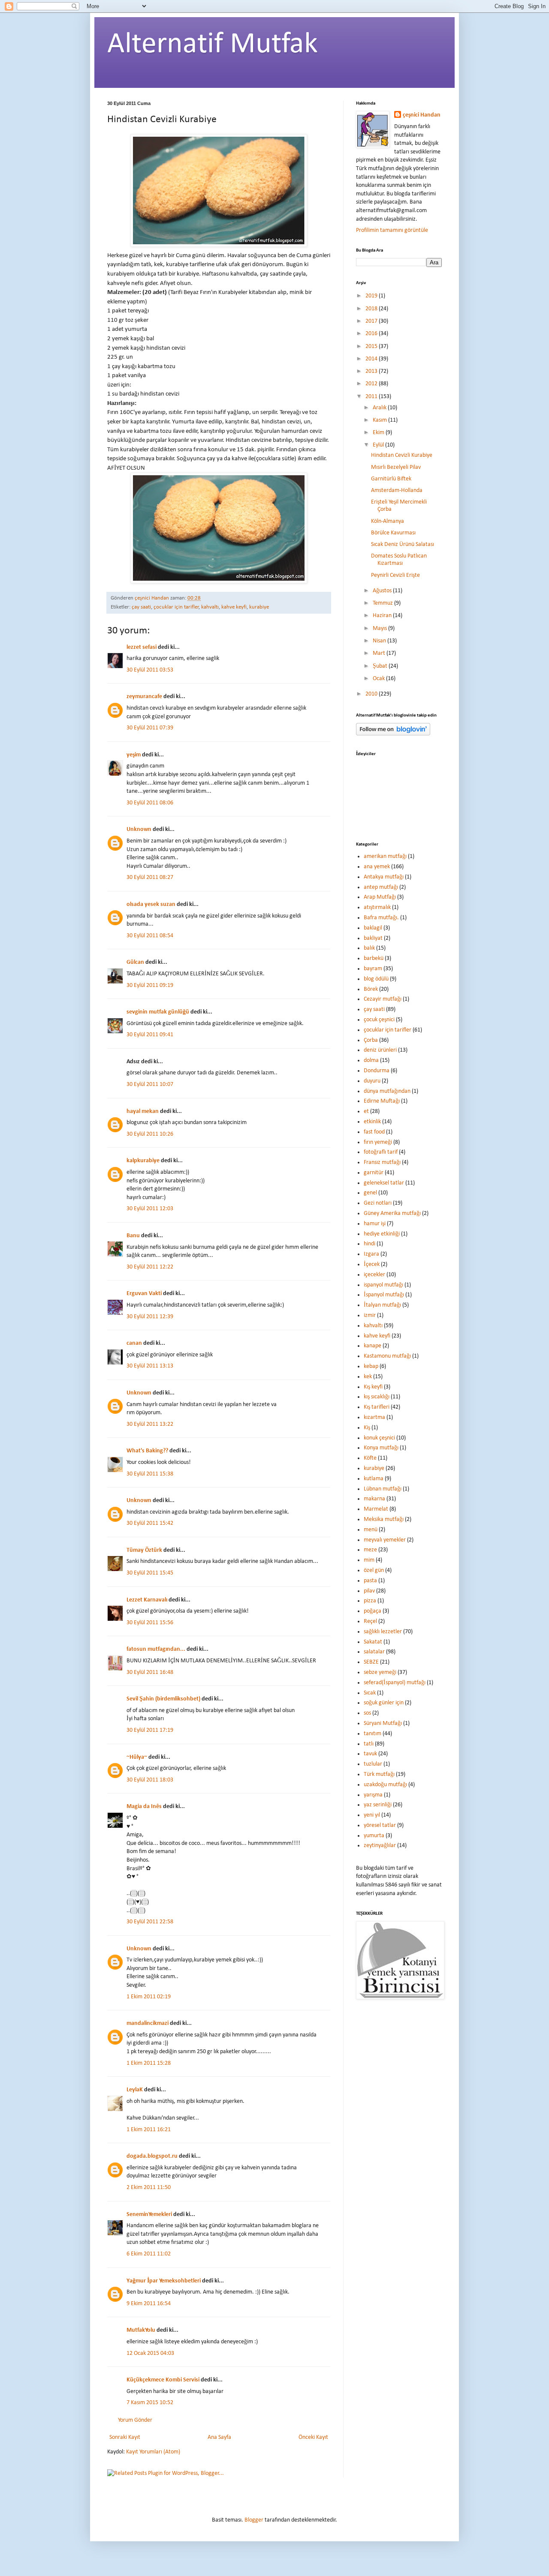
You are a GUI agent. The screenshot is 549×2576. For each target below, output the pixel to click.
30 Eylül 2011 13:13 (150, 1366)
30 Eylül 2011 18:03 (150, 1780)
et (366, 1111)
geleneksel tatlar (384, 1183)
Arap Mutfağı (380, 897)
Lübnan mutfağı (383, 1489)
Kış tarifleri (377, 1407)
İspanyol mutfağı (384, 1295)
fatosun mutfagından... (156, 1649)
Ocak (379, 679)
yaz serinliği (378, 1805)
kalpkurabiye (143, 1161)
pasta (370, 1581)
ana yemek (377, 867)
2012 (372, 384)
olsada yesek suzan (151, 904)
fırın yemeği (378, 1142)
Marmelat (376, 1509)
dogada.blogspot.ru (152, 2156)
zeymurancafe (144, 697)
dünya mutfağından (387, 1091)
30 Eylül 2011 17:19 (150, 1730)
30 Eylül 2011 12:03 (150, 1209)
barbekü (374, 958)
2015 (372, 346)
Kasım (380, 420)
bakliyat (373, 938)
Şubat (381, 666)
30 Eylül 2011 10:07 (150, 1084)
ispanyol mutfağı (383, 1285)
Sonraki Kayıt (125, 2437)
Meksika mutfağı (384, 1519)
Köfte (370, 1458)
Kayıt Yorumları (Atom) (153, 2452)
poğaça (373, 1611)
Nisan (380, 641)
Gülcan (135, 962)
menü (371, 1530)
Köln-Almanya (388, 521)
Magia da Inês (144, 1807)
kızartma (374, 1417)
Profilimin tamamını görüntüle (392, 230)
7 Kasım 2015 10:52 (150, 2403)
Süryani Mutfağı (383, 1723)
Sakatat (373, 1642)
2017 (372, 321)
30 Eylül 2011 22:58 (150, 1922)
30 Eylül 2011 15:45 (150, 1573)
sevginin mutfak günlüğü (158, 1012)
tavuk (370, 1754)
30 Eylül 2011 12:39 (150, 1317)
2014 (372, 359)
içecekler (374, 1275)
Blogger (254, 2520)
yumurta (374, 1836)
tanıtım (373, 1734)
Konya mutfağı (381, 1448)
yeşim (134, 755)
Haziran (383, 616)
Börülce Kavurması (393, 533)
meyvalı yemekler (385, 1540)
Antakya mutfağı (384, 877)
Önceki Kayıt (313, 2437)
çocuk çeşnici (379, 1020)
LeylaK (135, 2090)
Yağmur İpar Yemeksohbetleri (164, 2281)
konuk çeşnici (379, 1438)
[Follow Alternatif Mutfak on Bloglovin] (393, 734)
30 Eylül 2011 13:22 (150, 1424)
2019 (372, 296)
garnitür (374, 1173)
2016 (372, 334)
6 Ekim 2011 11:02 (149, 2254)
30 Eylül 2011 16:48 (150, 1672)
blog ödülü (376, 979)
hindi (370, 1244)
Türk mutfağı (379, 1774)
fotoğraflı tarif (381, 1152)
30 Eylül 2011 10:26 (150, 1134)
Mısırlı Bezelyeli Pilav (396, 467)
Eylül (379, 445)
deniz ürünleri (380, 1050)
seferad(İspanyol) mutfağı (395, 1683)
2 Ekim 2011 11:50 (149, 2188)
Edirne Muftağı (382, 1101)
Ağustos (383, 591)
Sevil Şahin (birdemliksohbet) (163, 1699)
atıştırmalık (377, 907)
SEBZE (371, 1662)
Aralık (380, 408)
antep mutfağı (381, 887)
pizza (370, 1601)
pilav (369, 1591)
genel (370, 1193)
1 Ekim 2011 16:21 (149, 2130)
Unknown (139, 829)
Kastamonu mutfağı (387, 1356)
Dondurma (377, 1071)
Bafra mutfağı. (381, 918)
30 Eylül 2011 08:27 (150, 877)
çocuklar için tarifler (176, 607)
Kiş (367, 1428)
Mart (380, 653)
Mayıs (380, 628)
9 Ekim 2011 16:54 (149, 2304)
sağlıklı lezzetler (383, 1632)
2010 (372, 694)
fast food (374, 1132)
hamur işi (375, 1224)
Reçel (370, 1621)
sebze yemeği (380, 1672)
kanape (373, 1346)
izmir (370, 1315)
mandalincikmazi (148, 2023)
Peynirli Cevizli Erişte (395, 575)
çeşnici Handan (422, 115)
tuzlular (373, 1764)
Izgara (371, 1254)
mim (369, 1560)
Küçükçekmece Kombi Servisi (163, 2380)
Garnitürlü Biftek (391, 479)
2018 (372, 309)
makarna (374, 1499)
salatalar (374, 1652)
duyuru (372, 1081)
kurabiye (259, 607)
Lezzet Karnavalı (147, 1600)
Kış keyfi (373, 1387)
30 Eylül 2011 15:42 (150, 1523)
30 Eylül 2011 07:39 (150, 728)
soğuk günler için (384, 1703)
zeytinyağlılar (380, 1846)
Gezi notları (378, 1203)
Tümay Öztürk (144, 1550)
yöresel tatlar (380, 1825)
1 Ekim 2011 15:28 (149, 2063)
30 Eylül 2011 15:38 (150, 1474)
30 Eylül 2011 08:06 (150, 803)
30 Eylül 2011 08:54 (150, 936)
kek (368, 1377)
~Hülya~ (137, 1757)
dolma (371, 1060)
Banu (133, 1236)
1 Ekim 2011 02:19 (149, 1997)
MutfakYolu (141, 2330)
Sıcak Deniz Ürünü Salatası (403, 544)
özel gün (374, 1570)
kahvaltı (210, 607)
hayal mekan (143, 1111)
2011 (372, 397)
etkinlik (372, 1122)
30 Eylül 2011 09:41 (150, 1035)
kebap (371, 1366)
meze (370, 1550)
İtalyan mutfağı (382, 1305)
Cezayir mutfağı (383, 999)
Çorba (371, 1040)
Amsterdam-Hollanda (397, 490)
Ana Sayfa (219, 2437)
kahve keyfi (234, 607)
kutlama (374, 1479)
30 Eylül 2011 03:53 (150, 670)
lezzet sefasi (142, 647)
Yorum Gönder (135, 2420)
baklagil (373, 928)
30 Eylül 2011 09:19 (150, 985)
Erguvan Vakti (144, 1294)
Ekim (379, 433)
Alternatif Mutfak (213, 45)
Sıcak (370, 1693)
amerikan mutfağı (385, 856)
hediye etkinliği (382, 1234)
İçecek (372, 1264)
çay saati (141, 607)
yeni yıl (372, 1815)
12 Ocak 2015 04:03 (150, 2353)
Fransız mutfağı (382, 1162)
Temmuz (383, 603)
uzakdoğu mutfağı (385, 1785)
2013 (372, 371)
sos (367, 1713)
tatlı (369, 1744)
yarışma (373, 1795)
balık (369, 948)
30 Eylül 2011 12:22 (150, 1267)
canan (134, 1343)
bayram (373, 969)
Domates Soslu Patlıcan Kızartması (399, 560)
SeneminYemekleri (149, 2215)
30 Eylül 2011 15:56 (150, 1623)
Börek (371, 989)
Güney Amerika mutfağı (392, 1213)
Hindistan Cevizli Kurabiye (402, 455)
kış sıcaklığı (377, 1397)
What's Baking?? (147, 1451)
